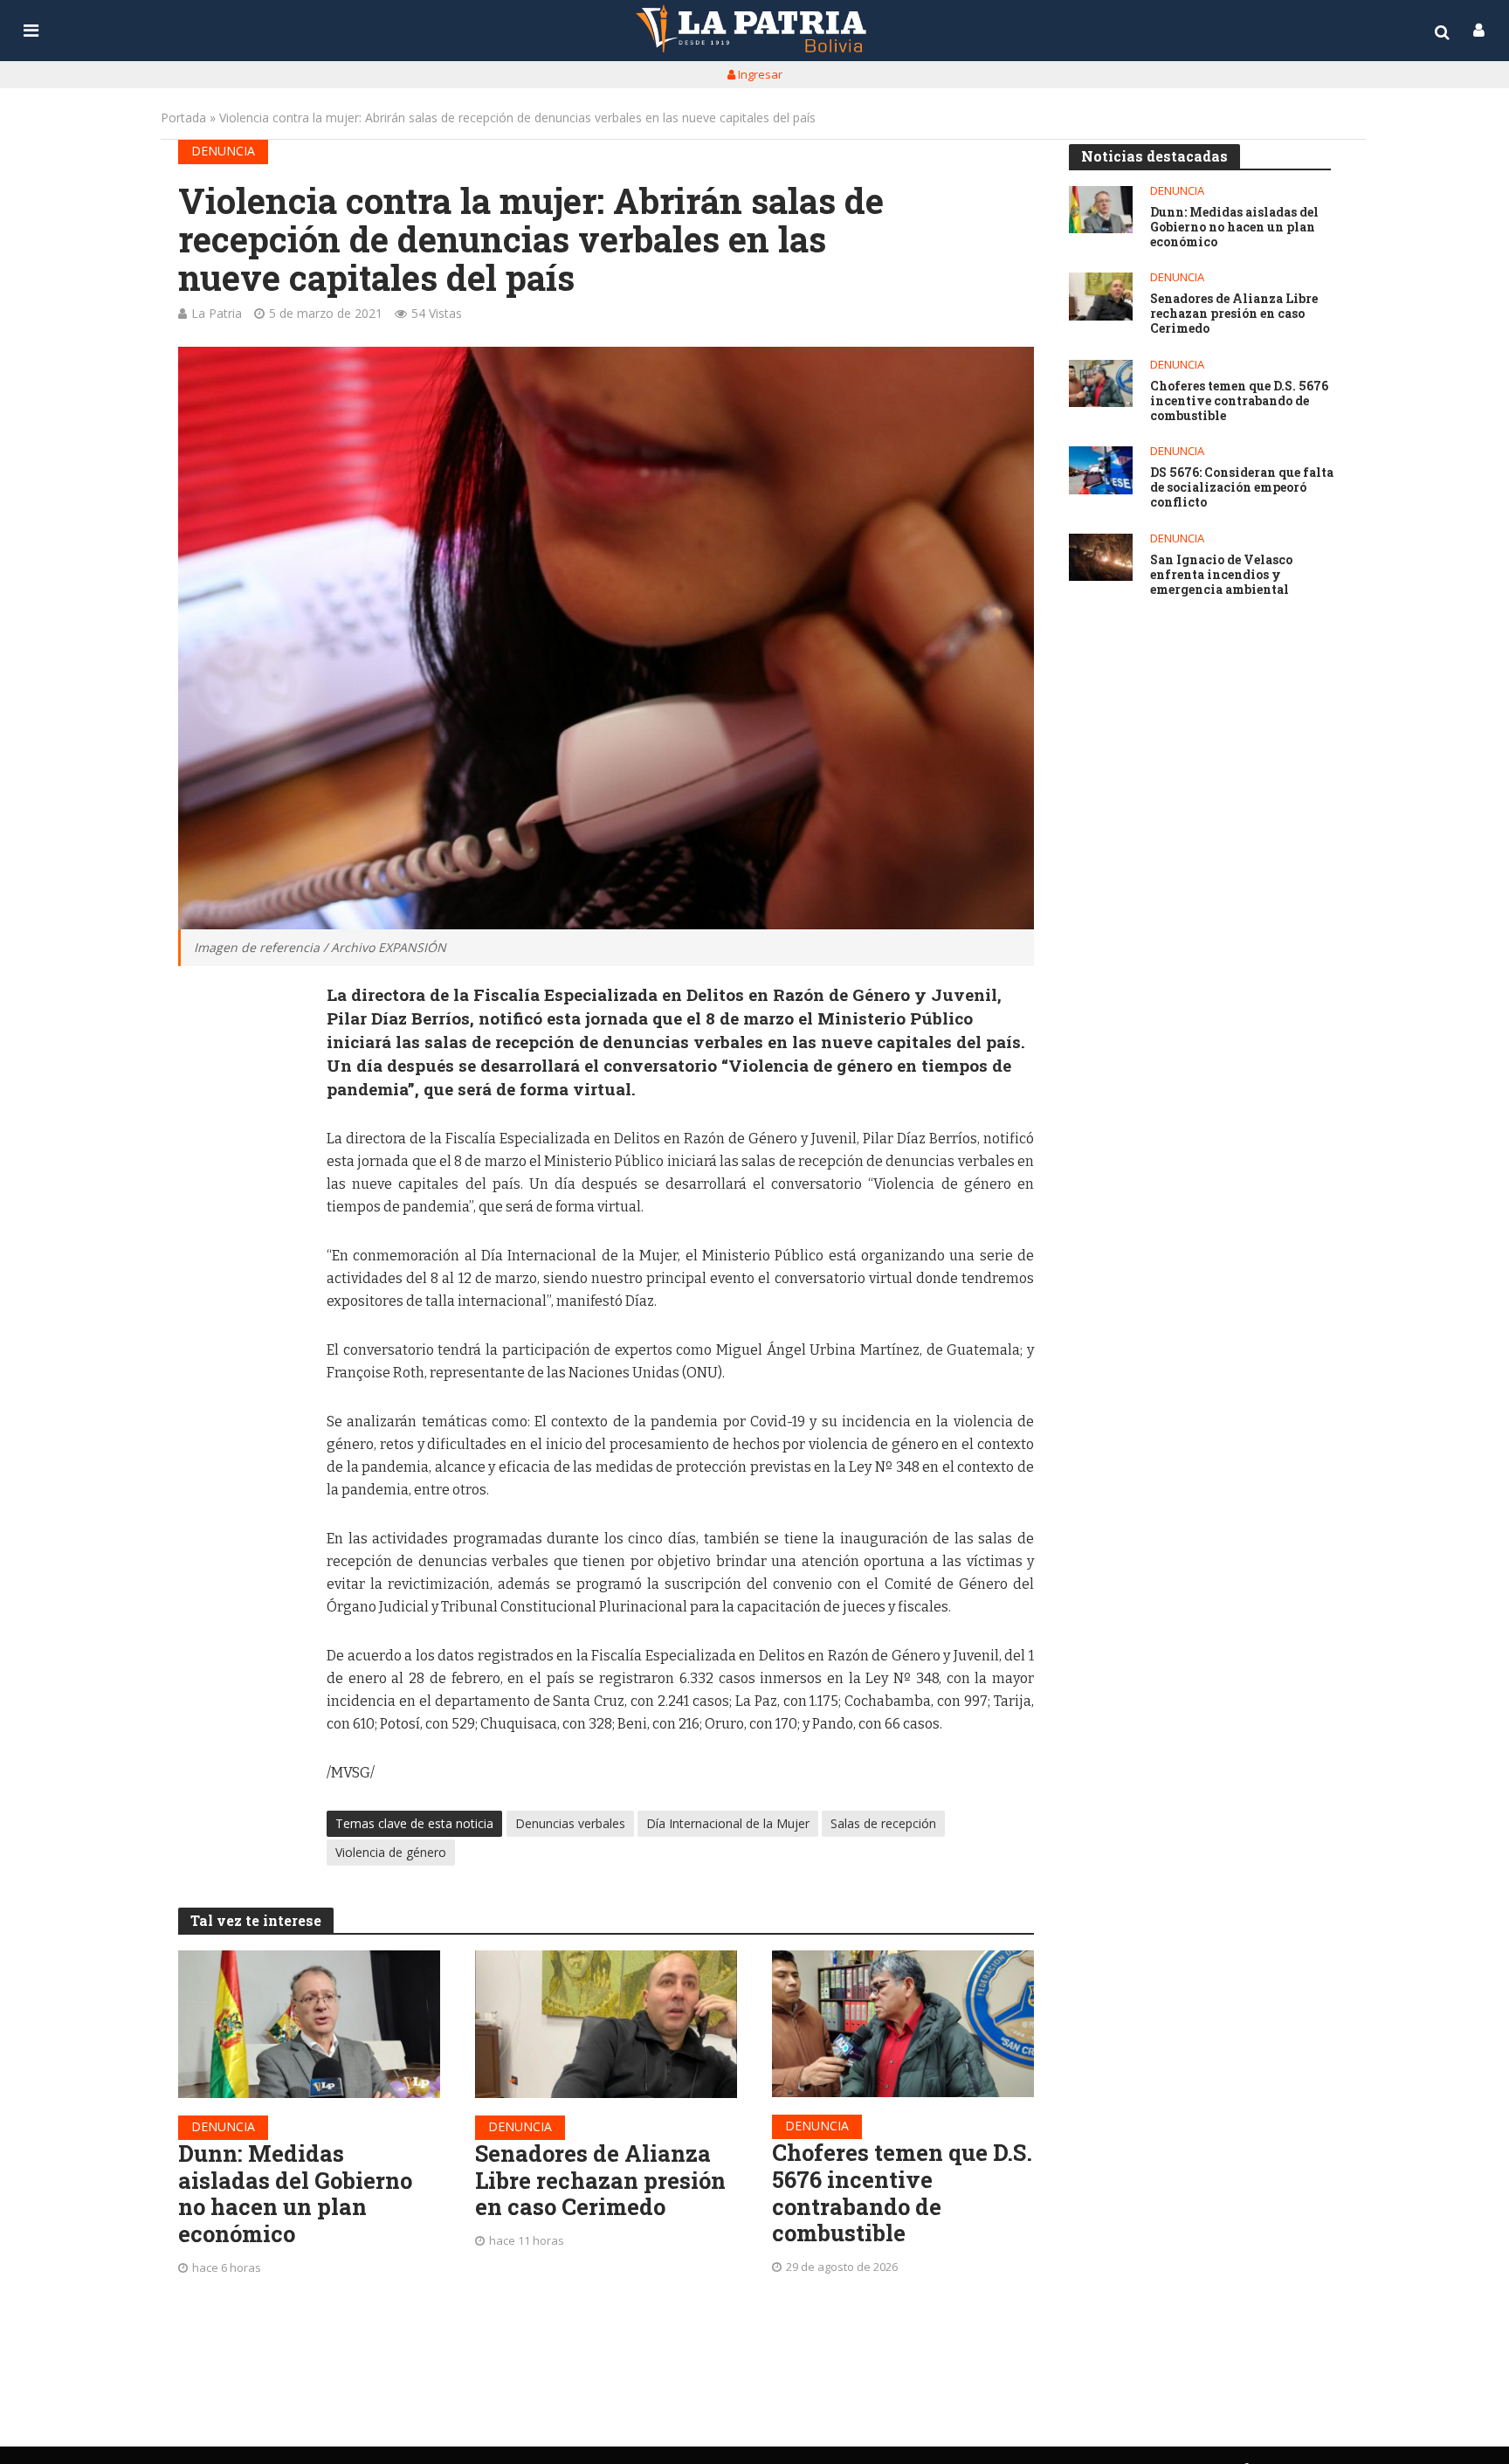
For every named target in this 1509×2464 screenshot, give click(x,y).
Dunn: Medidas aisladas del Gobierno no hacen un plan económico (295, 2194)
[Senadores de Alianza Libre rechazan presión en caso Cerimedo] (606, 2024)
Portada (183, 117)
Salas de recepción (883, 1823)
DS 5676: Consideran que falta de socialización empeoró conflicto (1242, 487)
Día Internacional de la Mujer (728, 1823)
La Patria (217, 313)
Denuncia (223, 151)
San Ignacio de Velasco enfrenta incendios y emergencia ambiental (1221, 575)
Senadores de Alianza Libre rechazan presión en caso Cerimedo (600, 2180)
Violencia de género (391, 1852)
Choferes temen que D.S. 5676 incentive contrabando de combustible (902, 2193)
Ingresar (759, 74)
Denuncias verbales (570, 1823)
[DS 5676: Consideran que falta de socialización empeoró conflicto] (1101, 470)
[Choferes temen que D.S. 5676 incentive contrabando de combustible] (903, 2024)
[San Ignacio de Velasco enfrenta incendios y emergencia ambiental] (1101, 558)
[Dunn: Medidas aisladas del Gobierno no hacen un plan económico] (309, 2024)
